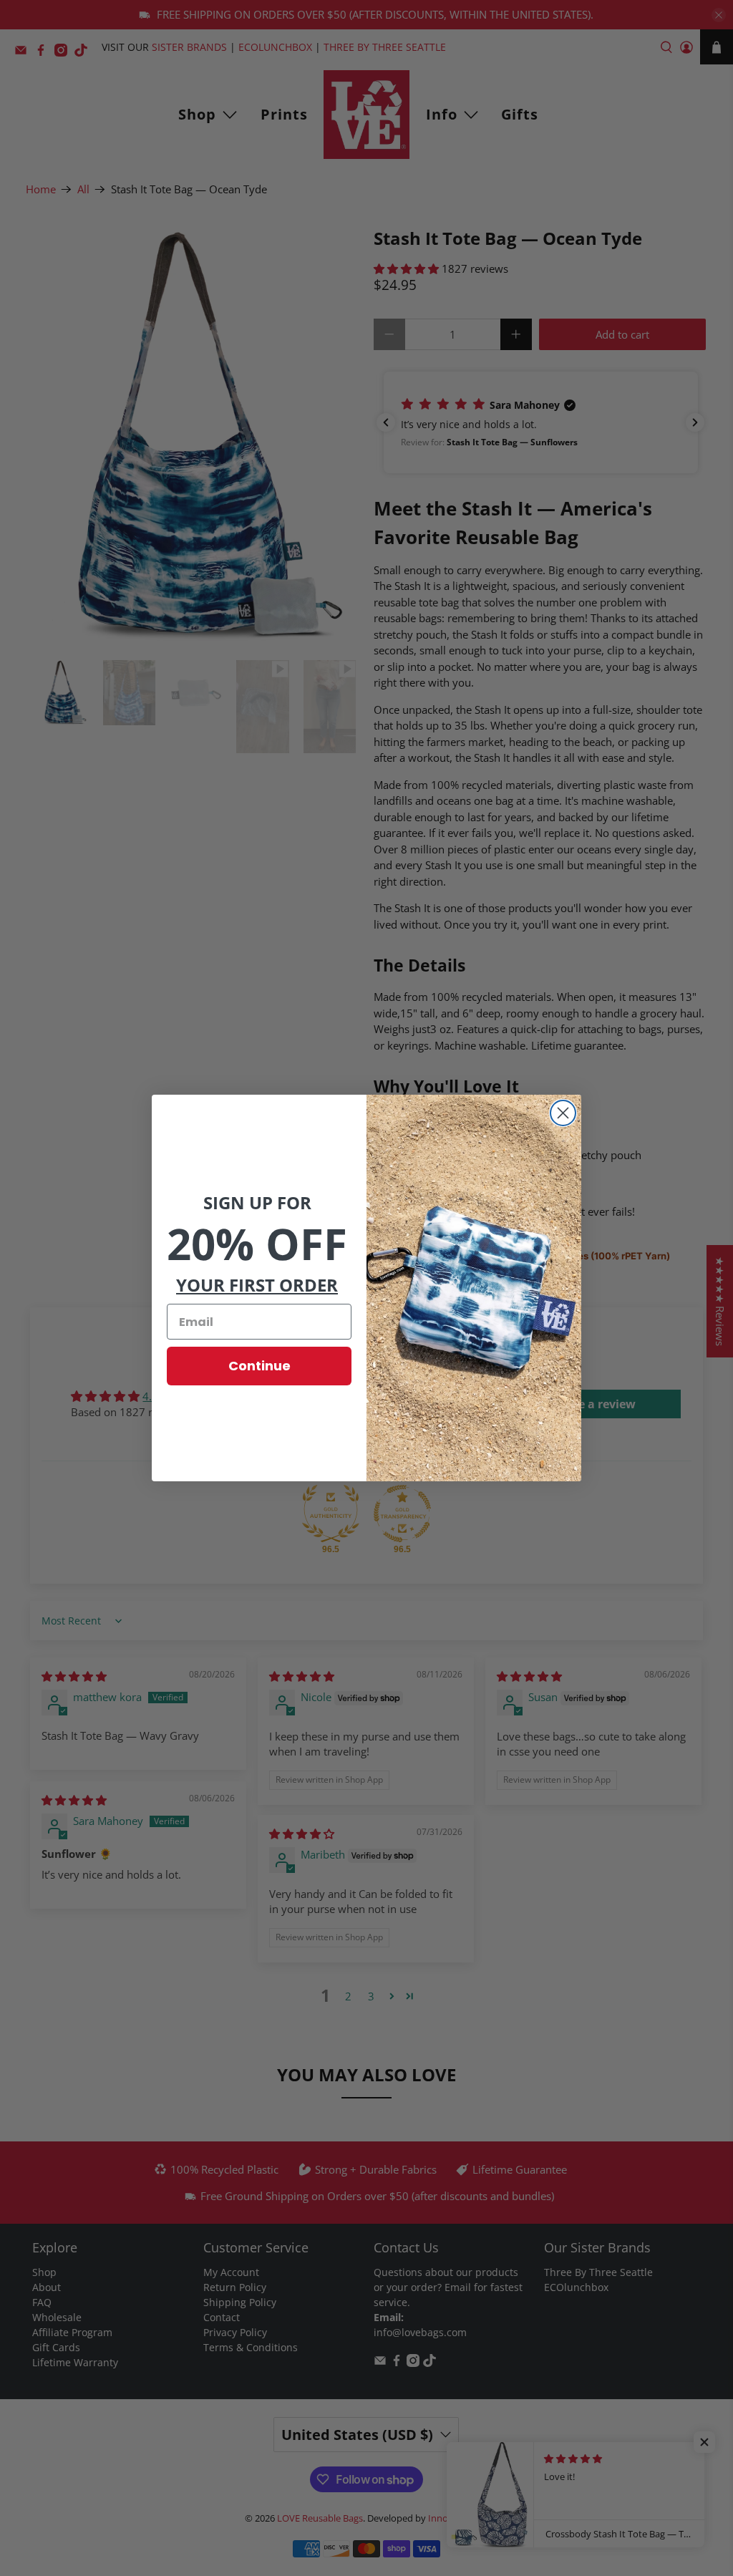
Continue (259, 1366)
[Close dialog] (563, 1113)
